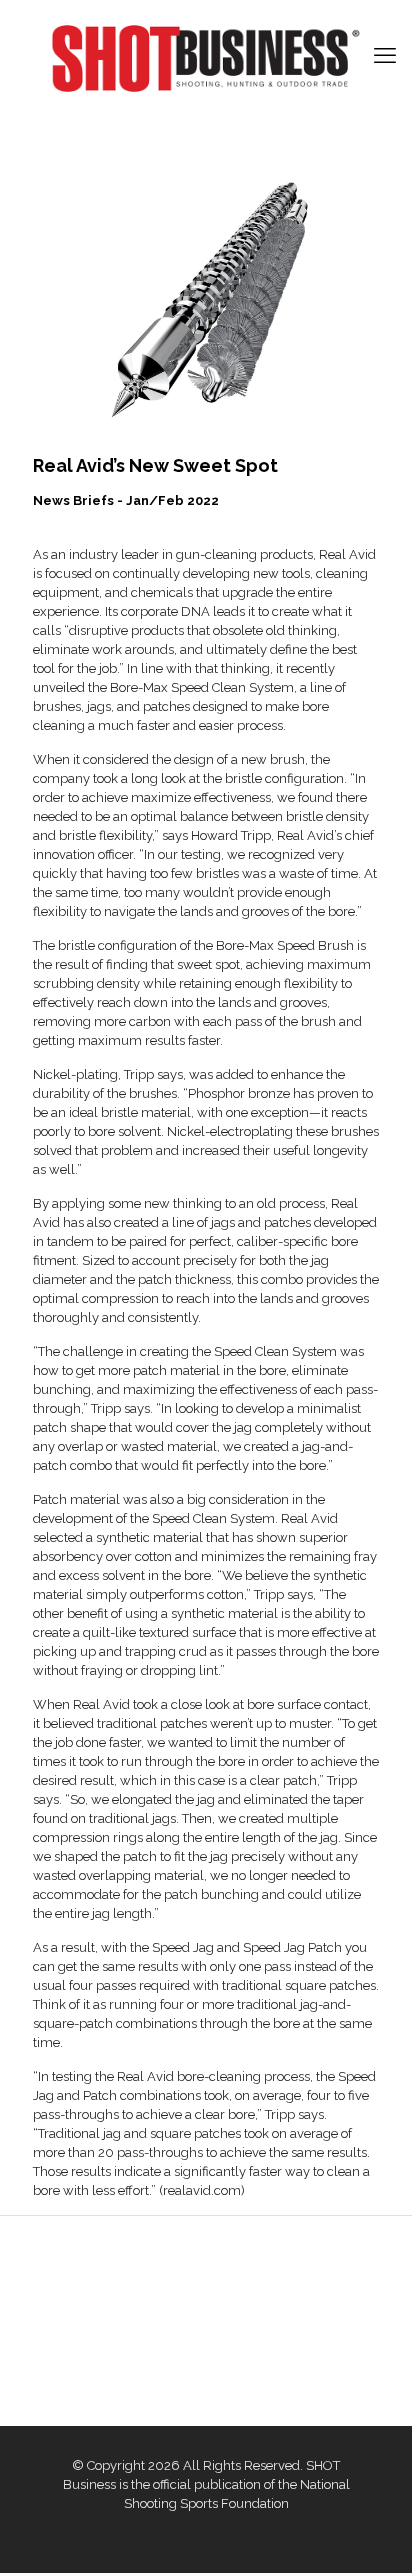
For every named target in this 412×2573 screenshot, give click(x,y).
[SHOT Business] (206, 58)
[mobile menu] (385, 55)
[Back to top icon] (371, 2532)
